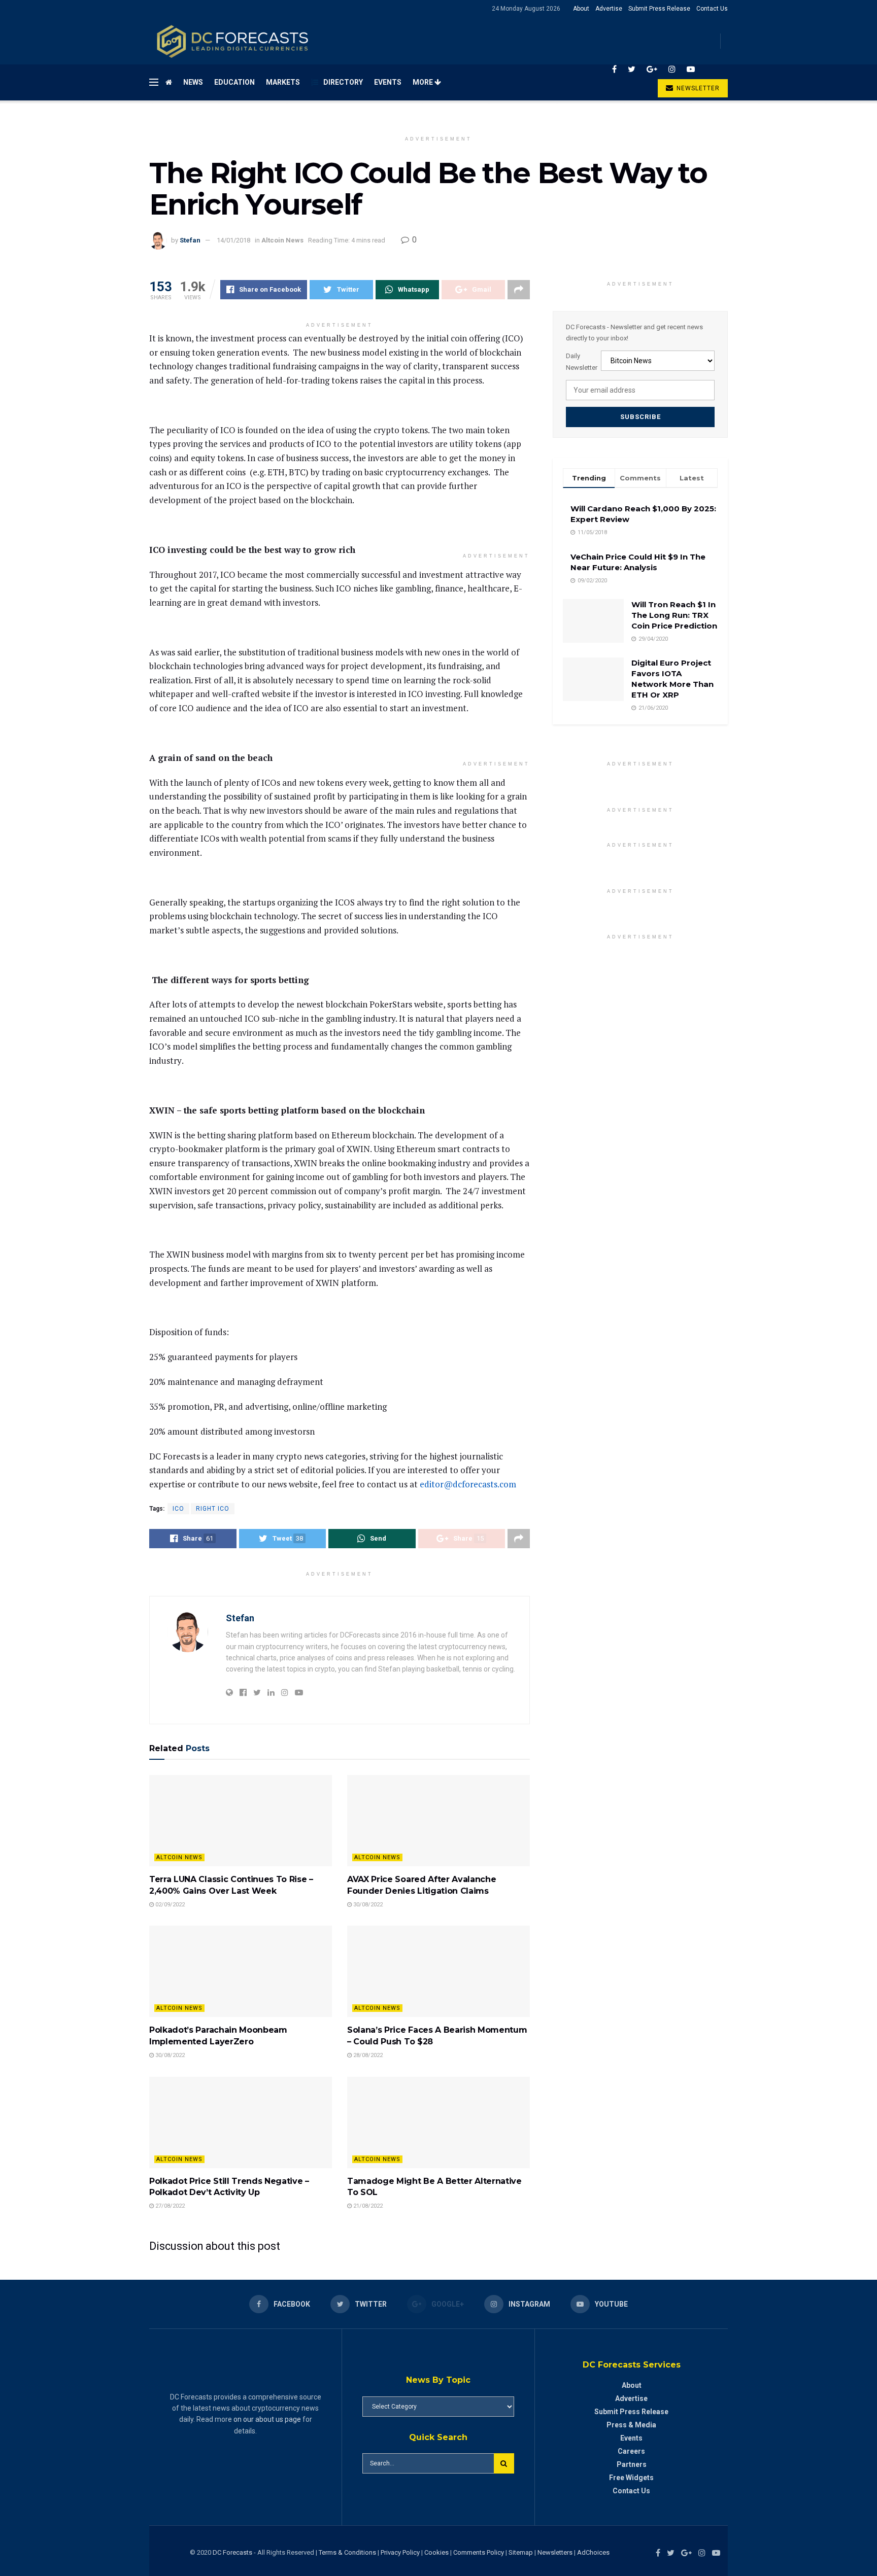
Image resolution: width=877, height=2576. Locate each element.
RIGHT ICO (213, 1509)
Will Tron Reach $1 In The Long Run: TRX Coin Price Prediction (674, 615)
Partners (632, 2464)
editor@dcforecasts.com (468, 1484)
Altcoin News (282, 240)
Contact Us (712, 9)
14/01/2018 (233, 240)
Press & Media (631, 2425)
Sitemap (521, 2552)
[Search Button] (504, 2463)
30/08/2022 (367, 1905)
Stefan (190, 240)
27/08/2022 (169, 2206)
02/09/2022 (169, 1905)
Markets (283, 82)
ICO (178, 1509)
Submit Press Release (659, 9)
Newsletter (697, 88)
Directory (343, 82)
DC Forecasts (232, 2552)
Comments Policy (479, 2552)
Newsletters (555, 2552)
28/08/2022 (367, 2055)
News (193, 82)
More (424, 82)
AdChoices (593, 2552)
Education (234, 82)
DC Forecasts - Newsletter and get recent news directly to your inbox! (634, 333)
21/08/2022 (367, 2206)
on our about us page (267, 2419)
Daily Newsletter (582, 361)
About (581, 9)
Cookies (436, 2552)
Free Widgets (631, 2478)
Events (388, 82)
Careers (631, 2451)
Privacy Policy (400, 2552)
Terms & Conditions (348, 2552)
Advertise (609, 9)
